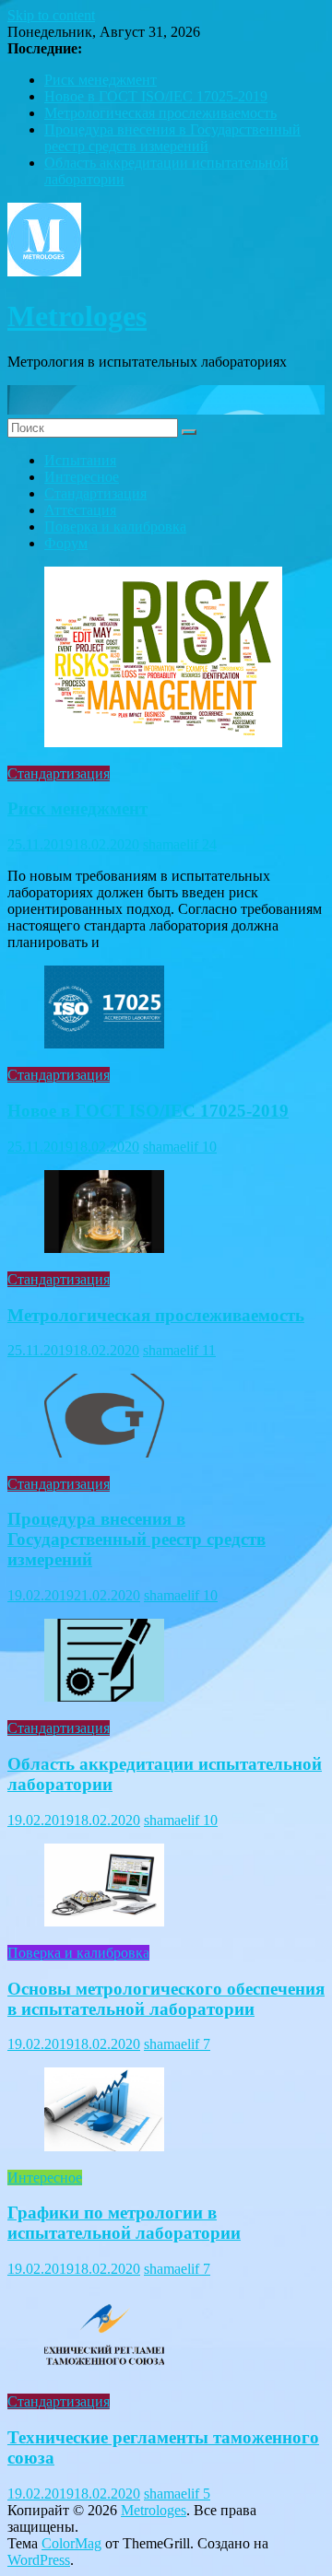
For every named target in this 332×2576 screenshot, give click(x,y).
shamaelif (172, 844)
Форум (66, 543)
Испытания (80, 460)
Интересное (82, 477)
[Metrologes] (166, 410)
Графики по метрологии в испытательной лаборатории (124, 2223)
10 (209, 1147)
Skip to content (51, 15)
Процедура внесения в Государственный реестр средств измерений (172, 138)
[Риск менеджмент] (163, 742)
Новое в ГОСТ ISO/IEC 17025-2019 (156, 96)
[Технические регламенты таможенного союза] (104, 2370)
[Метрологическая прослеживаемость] (104, 1248)
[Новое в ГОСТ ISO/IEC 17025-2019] (104, 1043)
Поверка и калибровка (115, 527)
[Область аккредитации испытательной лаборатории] (104, 1697)
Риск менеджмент (101, 80)
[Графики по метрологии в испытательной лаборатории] (104, 2146)
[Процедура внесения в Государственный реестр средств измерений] (104, 1452)
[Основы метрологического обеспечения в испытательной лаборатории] (104, 1921)
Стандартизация (95, 493)
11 (209, 1350)
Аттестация (80, 510)
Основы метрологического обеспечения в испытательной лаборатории (166, 1999)
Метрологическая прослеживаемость (160, 113)
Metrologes (77, 316)
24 (209, 844)
